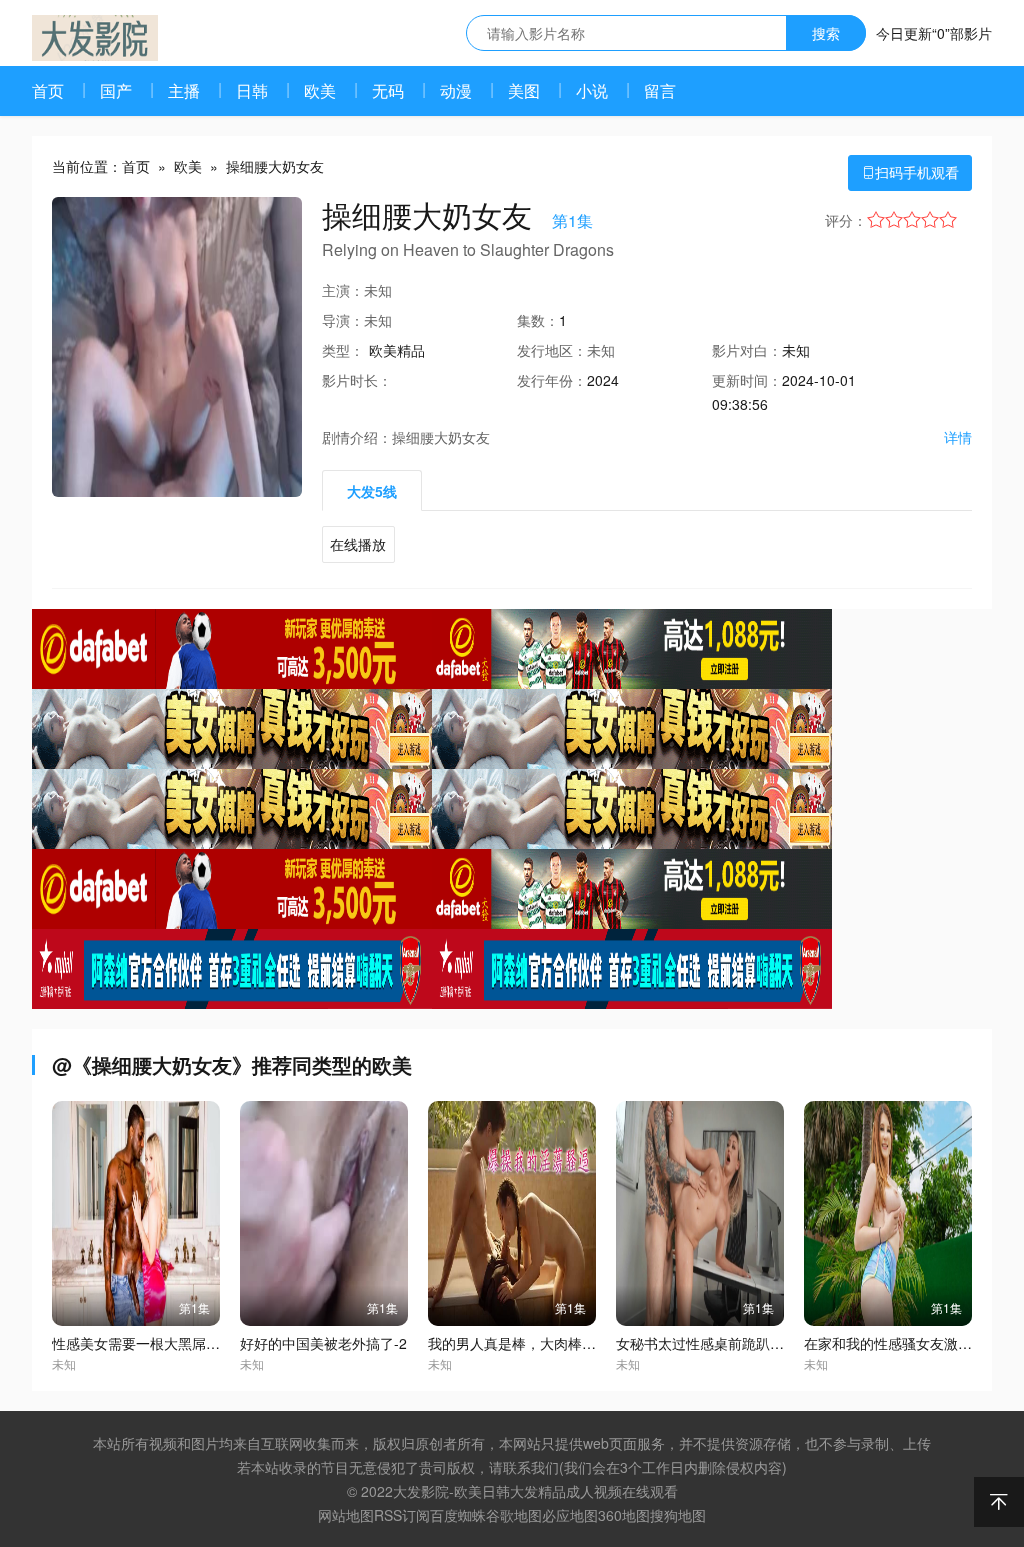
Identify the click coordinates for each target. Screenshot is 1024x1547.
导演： (343, 320)
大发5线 (372, 491)
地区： (552, 350)
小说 (592, 90)
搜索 (826, 33)
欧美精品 (397, 350)
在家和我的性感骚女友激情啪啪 (902, 1343)
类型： (343, 350)
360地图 (624, 1515)
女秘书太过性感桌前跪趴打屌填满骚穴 (735, 1343)
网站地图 (346, 1515)
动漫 (456, 90)
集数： (538, 320)
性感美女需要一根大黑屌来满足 (150, 1343)
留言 (660, 90)
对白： (747, 350)
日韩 (252, 90)
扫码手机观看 (910, 172)
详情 (958, 437)
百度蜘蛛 (458, 1515)
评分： (846, 220)
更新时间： (747, 380)
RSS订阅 (402, 1515)
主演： (343, 290)
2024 (603, 380)
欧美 (320, 90)
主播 (184, 90)
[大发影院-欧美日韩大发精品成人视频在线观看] (95, 38)
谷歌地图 (514, 1515)
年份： (552, 380)
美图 (524, 90)
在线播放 (358, 544)
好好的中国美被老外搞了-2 (323, 1343)
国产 (116, 90)
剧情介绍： (357, 437)
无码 (388, 90)
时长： (357, 380)
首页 (48, 90)
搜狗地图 (678, 1515)
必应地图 (570, 1515)
